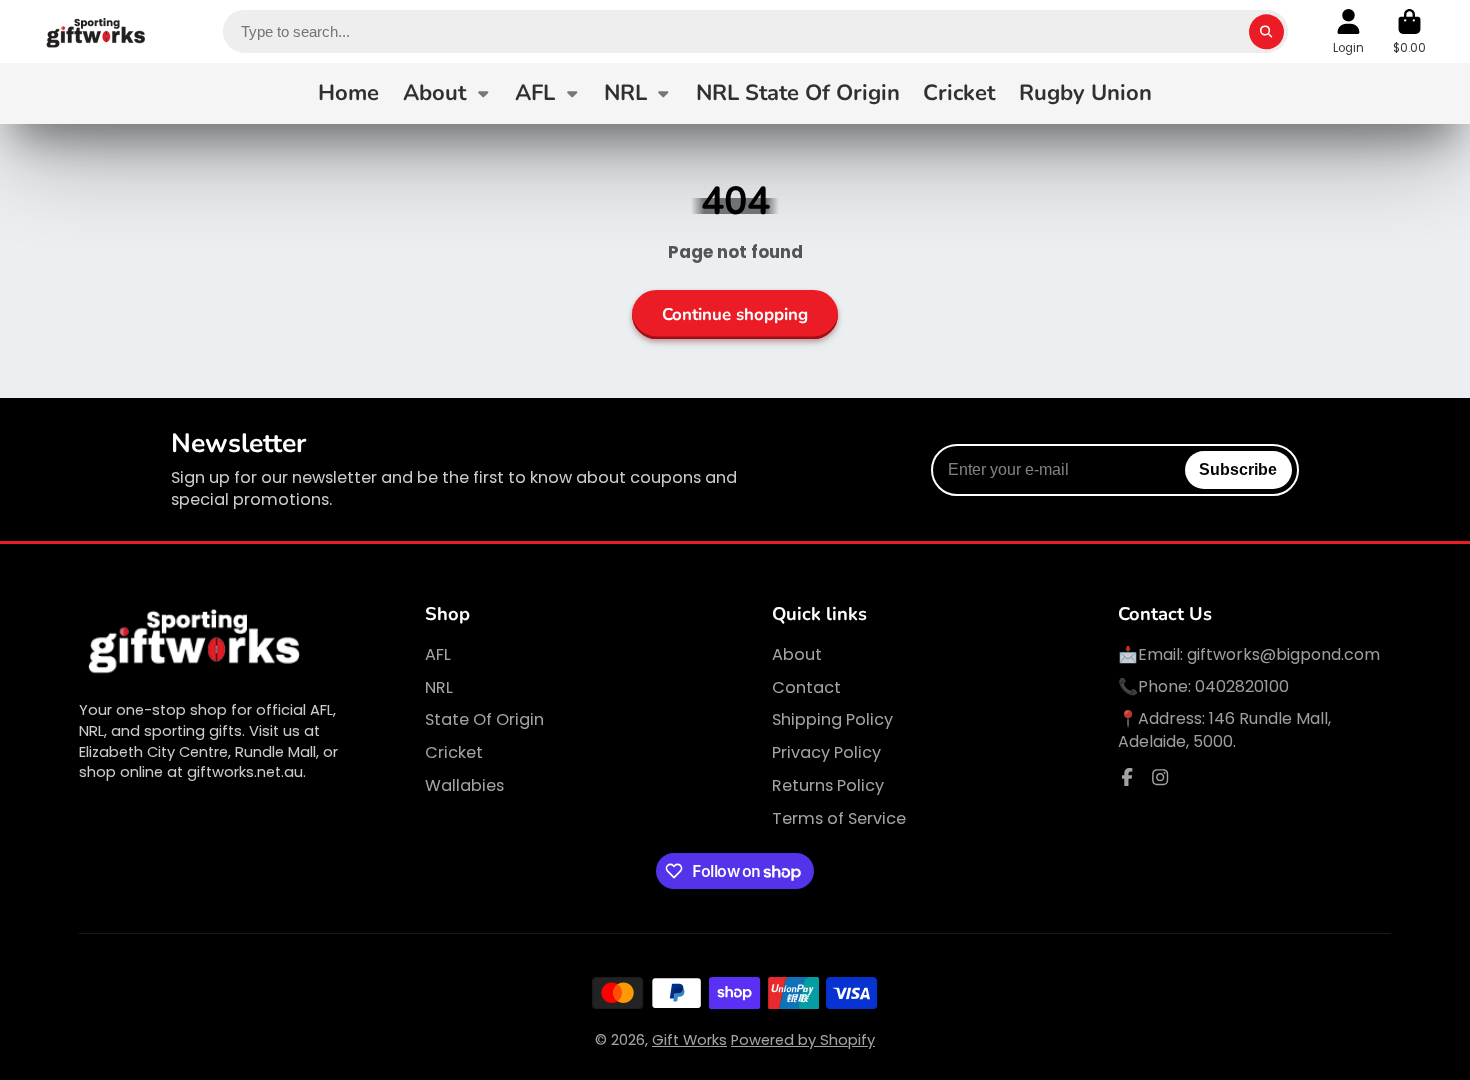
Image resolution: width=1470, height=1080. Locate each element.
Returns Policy (828, 786)
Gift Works (689, 1040)
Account (1348, 32)
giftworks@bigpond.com (1283, 654)
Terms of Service (839, 819)
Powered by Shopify (803, 1040)
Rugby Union (1085, 93)
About (434, 93)
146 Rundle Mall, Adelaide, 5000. (1224, 729)
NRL (625, 93)
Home (348, 93)
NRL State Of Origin (798, 93)
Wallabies (464, 786)
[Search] (1266, 31)
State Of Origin (484, 720)
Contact (806, 688)
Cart (1409, 32)
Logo (96, 31)
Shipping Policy (832, 720)
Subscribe (1238, 469)
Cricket (959, 93)
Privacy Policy (826, 753)
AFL (535, 93)
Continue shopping (735, 314)
